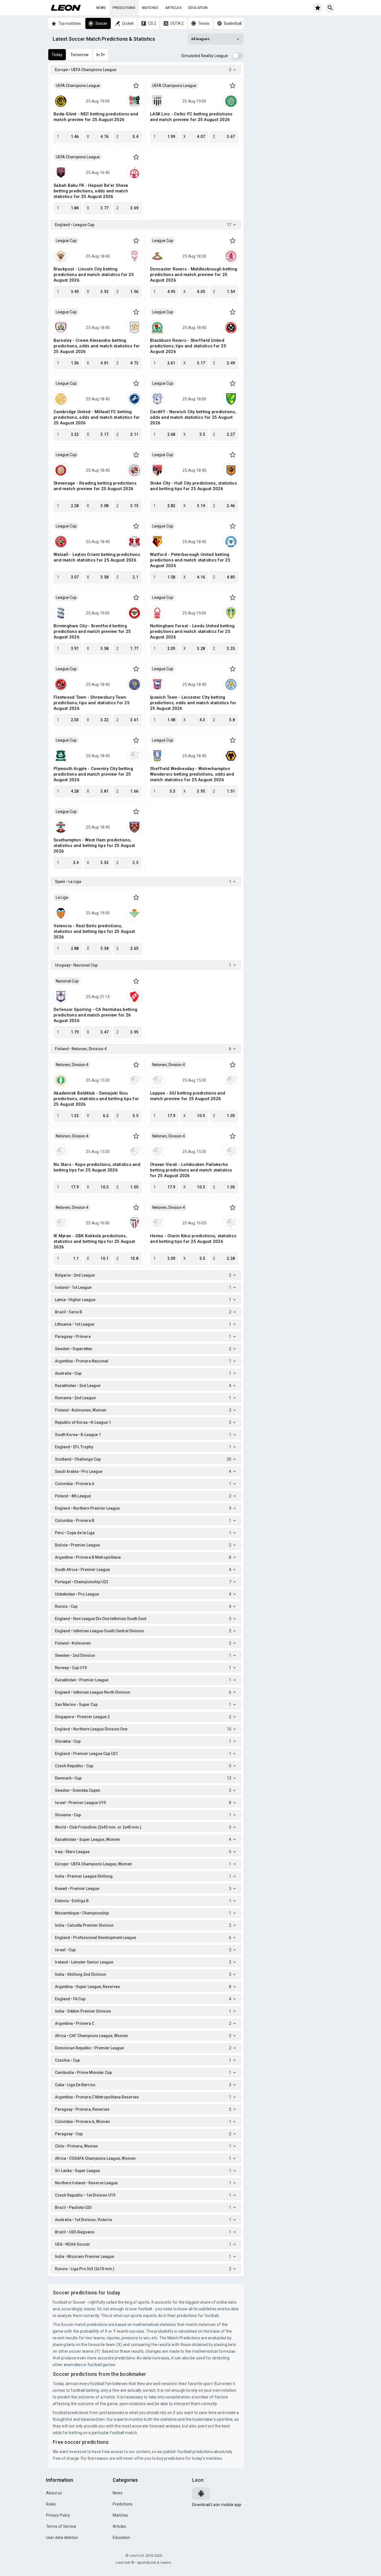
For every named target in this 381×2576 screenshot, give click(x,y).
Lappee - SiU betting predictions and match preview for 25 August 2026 (188, 1096)
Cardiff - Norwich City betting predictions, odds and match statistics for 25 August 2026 (193, 417)
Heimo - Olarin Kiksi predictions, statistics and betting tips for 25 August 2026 (193, 1239)
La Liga (62, 897)
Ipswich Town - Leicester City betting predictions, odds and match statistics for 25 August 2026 (193, 703)
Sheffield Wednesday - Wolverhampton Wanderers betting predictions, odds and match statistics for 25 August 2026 (192, 774)
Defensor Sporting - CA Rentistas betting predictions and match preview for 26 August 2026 (95, 1015)
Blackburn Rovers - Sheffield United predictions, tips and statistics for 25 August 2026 (188, 346)
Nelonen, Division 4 (72, 1065)
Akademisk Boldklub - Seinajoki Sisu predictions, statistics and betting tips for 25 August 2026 (96, 1099)
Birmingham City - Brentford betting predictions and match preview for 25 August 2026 (92, 631)
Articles (173, 8)
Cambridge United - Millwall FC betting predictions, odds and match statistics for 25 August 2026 (97, 417)
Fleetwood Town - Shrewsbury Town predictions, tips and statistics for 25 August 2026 (92, 703)
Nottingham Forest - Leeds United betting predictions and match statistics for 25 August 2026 (192, 631)
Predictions (124, 8)
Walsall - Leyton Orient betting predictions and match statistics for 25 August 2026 (97, 557)
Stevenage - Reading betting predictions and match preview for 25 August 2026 (95, 486)
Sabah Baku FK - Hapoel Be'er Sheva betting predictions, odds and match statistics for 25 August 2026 (91, 191)
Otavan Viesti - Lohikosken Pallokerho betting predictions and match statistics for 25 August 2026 (191, 1170)
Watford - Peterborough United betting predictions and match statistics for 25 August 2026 (190, 560)
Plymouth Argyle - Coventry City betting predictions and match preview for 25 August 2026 (93, 774)
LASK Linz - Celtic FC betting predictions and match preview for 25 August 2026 (191, 117)
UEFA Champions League (78, 86)
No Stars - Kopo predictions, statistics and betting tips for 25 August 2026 (97, 1167)
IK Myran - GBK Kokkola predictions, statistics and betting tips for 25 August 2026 (94, 1241)
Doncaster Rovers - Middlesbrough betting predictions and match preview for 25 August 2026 (194, 275)
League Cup (66, 241)
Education (198, 8)
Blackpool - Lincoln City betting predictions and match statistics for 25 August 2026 (94, 275)
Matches (150, 8)
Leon (198, 2480)
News (101, 8)
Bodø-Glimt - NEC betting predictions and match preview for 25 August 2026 (96, 117)
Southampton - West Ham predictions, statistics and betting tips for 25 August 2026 (94, 846)
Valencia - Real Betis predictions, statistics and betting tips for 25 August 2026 (94, 931)
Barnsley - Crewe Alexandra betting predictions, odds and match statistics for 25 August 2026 (97, 346)
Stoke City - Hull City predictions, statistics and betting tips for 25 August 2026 (194, 486)
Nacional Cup (67, 981)
